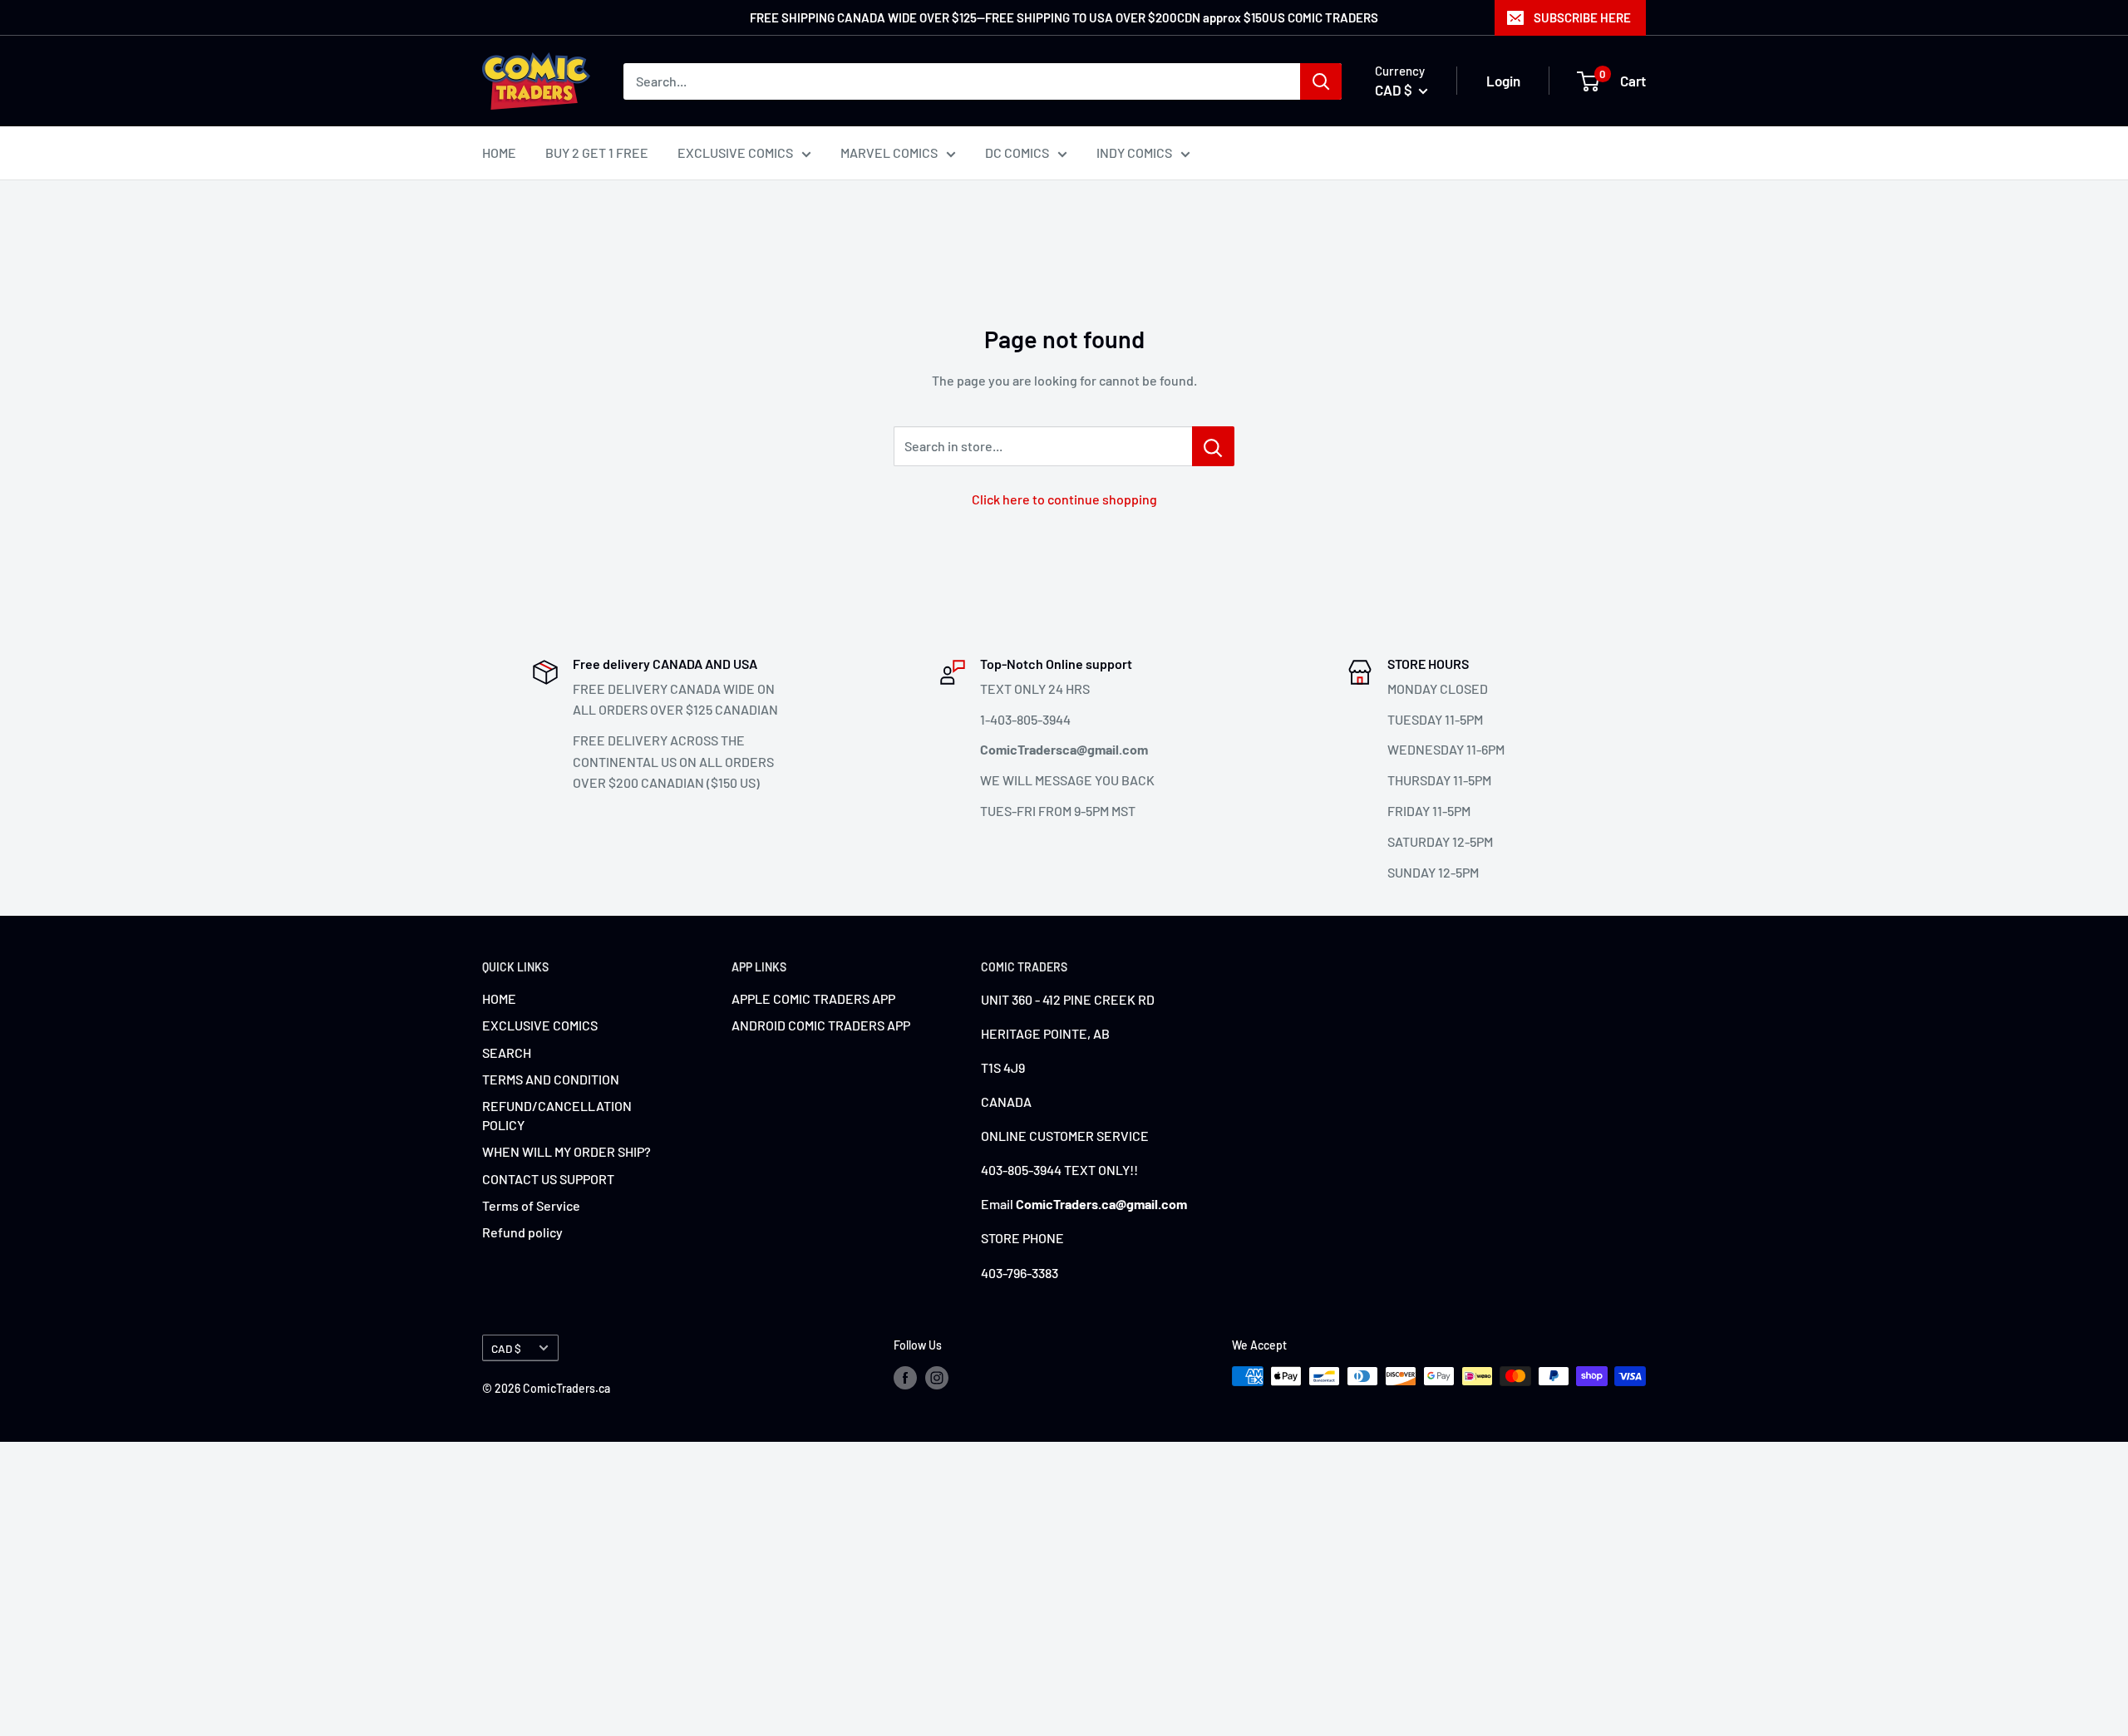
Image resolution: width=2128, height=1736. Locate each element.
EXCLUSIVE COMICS (735, 152)
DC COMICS (1017, 152)
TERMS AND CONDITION (551, 1079)
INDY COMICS (1134, 152)
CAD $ (506, 1348)
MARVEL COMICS (889, 152)
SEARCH (507, 1052)
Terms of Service (531, 1205)
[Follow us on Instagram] (937, 1378)
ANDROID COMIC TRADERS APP (821, 1025)
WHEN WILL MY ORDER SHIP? (566, 1151)
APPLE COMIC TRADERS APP (813, 998)
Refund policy (522, 1232)
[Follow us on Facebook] (905, 1378)
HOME (499, 152)
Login (1503, 81)
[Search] (1321, 81)
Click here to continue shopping (1064, 499)
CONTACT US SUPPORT (548, 1179)
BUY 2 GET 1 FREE (597, 152)
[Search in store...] (1213, 446)
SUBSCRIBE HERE (1582, 17)
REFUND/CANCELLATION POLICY (557, 1115)
